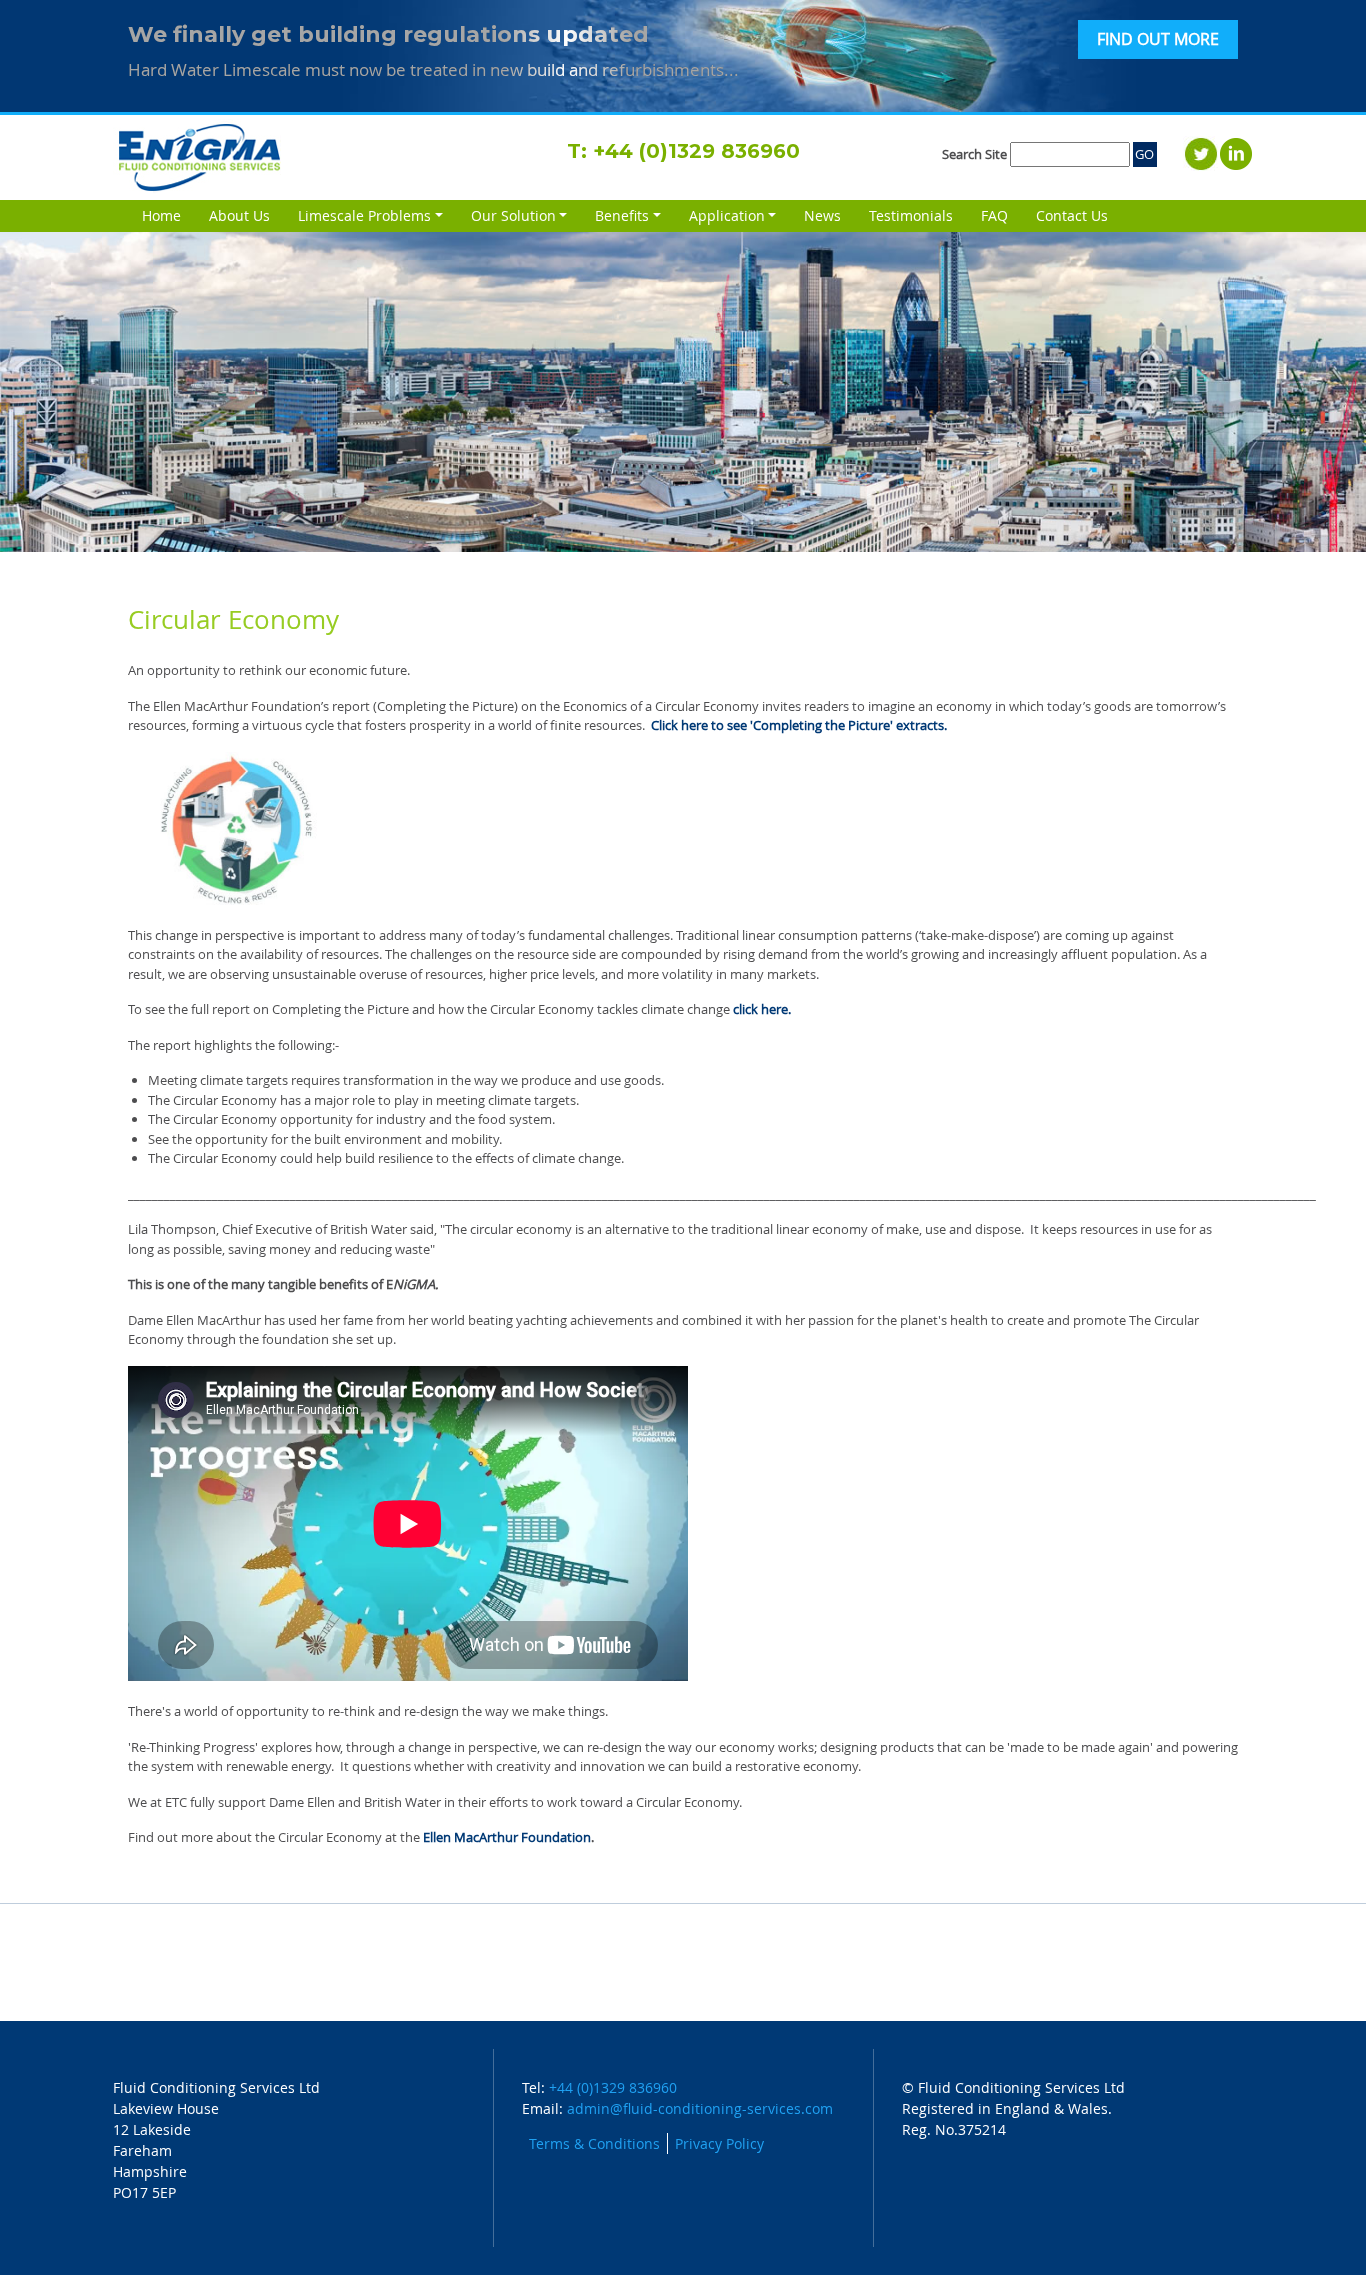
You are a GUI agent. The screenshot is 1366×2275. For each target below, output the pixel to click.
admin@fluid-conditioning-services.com (700, 2108)
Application (727, 215)
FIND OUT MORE (1158, 39)
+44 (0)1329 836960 (696, 151)
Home (161, 215)
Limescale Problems (364, 215)
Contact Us (1072, 215)
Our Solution (513, 215)
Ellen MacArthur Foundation (507, 1837)
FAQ (994, 215)
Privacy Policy (719, 2143)
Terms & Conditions (594, 2143)
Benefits (622, 215)
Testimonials (911, 215)
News (822, 215)
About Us (239, 215)
